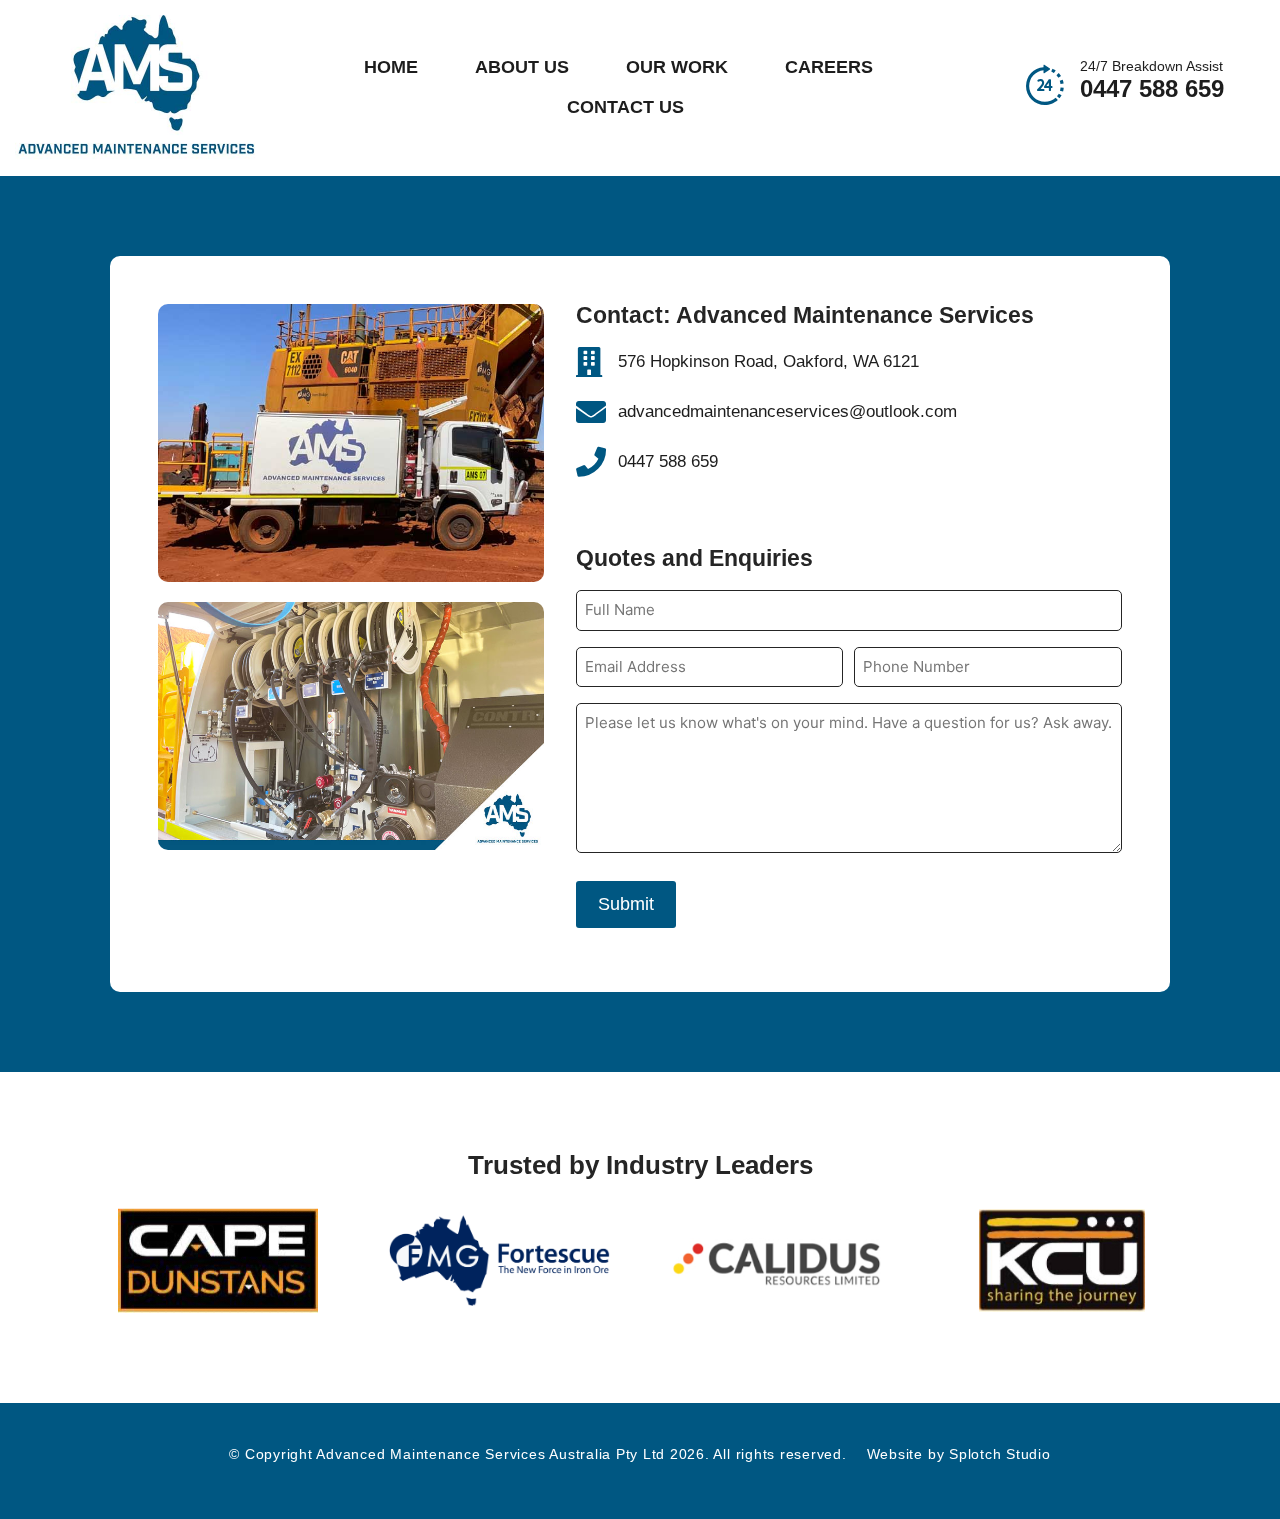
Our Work (677, 67)
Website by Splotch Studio (959, 1454)
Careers (829, 67)
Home (391, 67)
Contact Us (625, 107)
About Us (522, 67)
